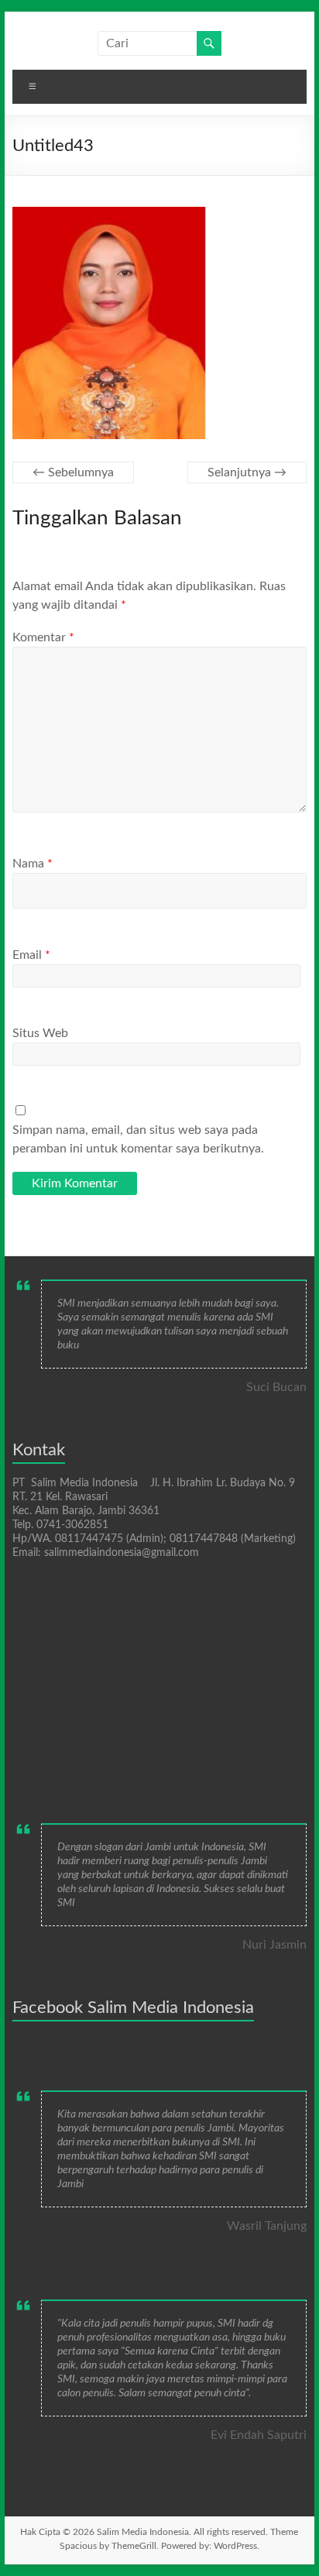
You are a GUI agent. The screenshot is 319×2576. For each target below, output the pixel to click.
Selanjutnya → (247, 472)
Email (31, 955)
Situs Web (40, 1033)
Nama (33, 864)
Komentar (43, 637)
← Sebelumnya (73, 472)
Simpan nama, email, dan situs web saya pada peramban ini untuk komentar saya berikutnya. (138, 1139)
